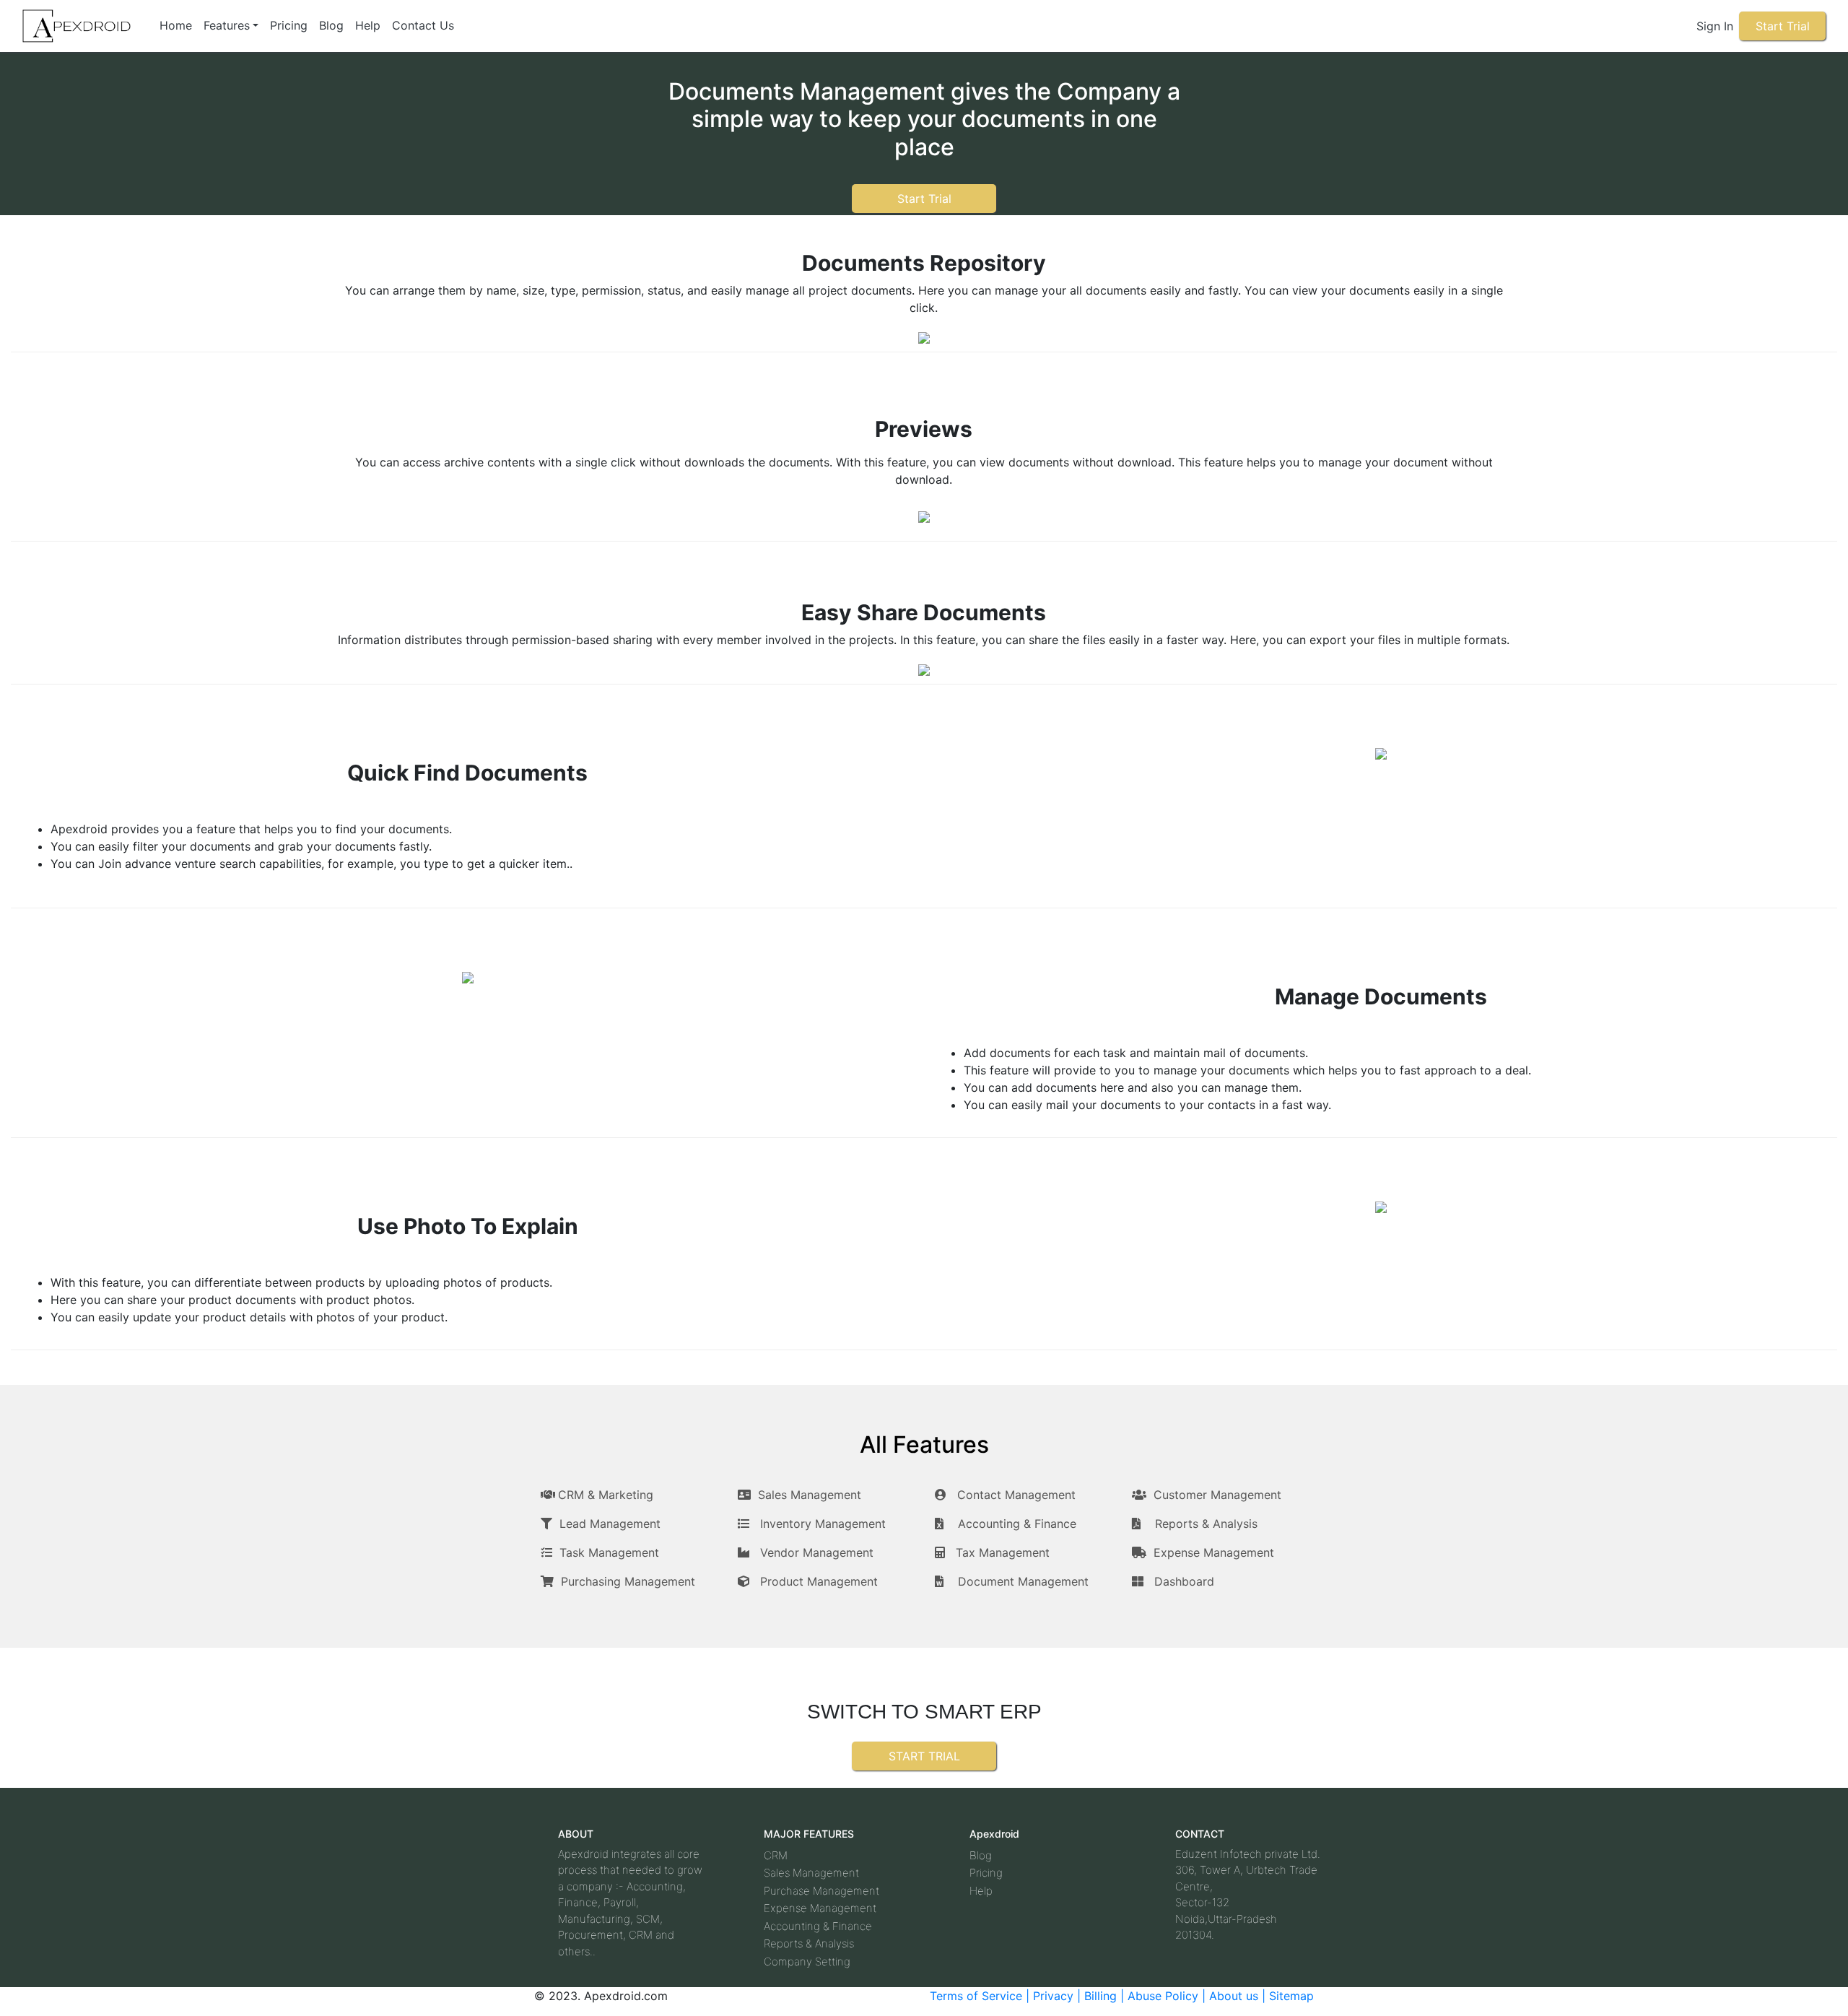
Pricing (289, 25)
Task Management (609, 1552)
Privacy (1055, 1996)
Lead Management (610, 1524)
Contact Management (1016, 1495)
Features (227, 25)
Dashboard (1184, 1581)
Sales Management (810, 1495)
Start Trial (1783, 26)
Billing (1102, 1996)
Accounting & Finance (1017, 1524)
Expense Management (1214, 1552)
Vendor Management (817, 1552)
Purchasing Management (628, 1581)
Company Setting (807, 1961)
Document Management (1023, 1581)
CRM (776, 1855)
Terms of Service (976, 1996)
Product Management (819, 1581)
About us (1234, 1996)
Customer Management (1217, 1495)
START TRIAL (924, 1756)
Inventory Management (823, 1524)
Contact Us (423, 25)
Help (368, 25)
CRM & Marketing (606, 1495)
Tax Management (1003, 1552)
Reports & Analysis (1206, 1524)
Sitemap (1291, 1996)
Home (176, 25)
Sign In (1715, 26)
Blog (331, 25)
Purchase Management (821, 1891)
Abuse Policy (1165, 1996)
